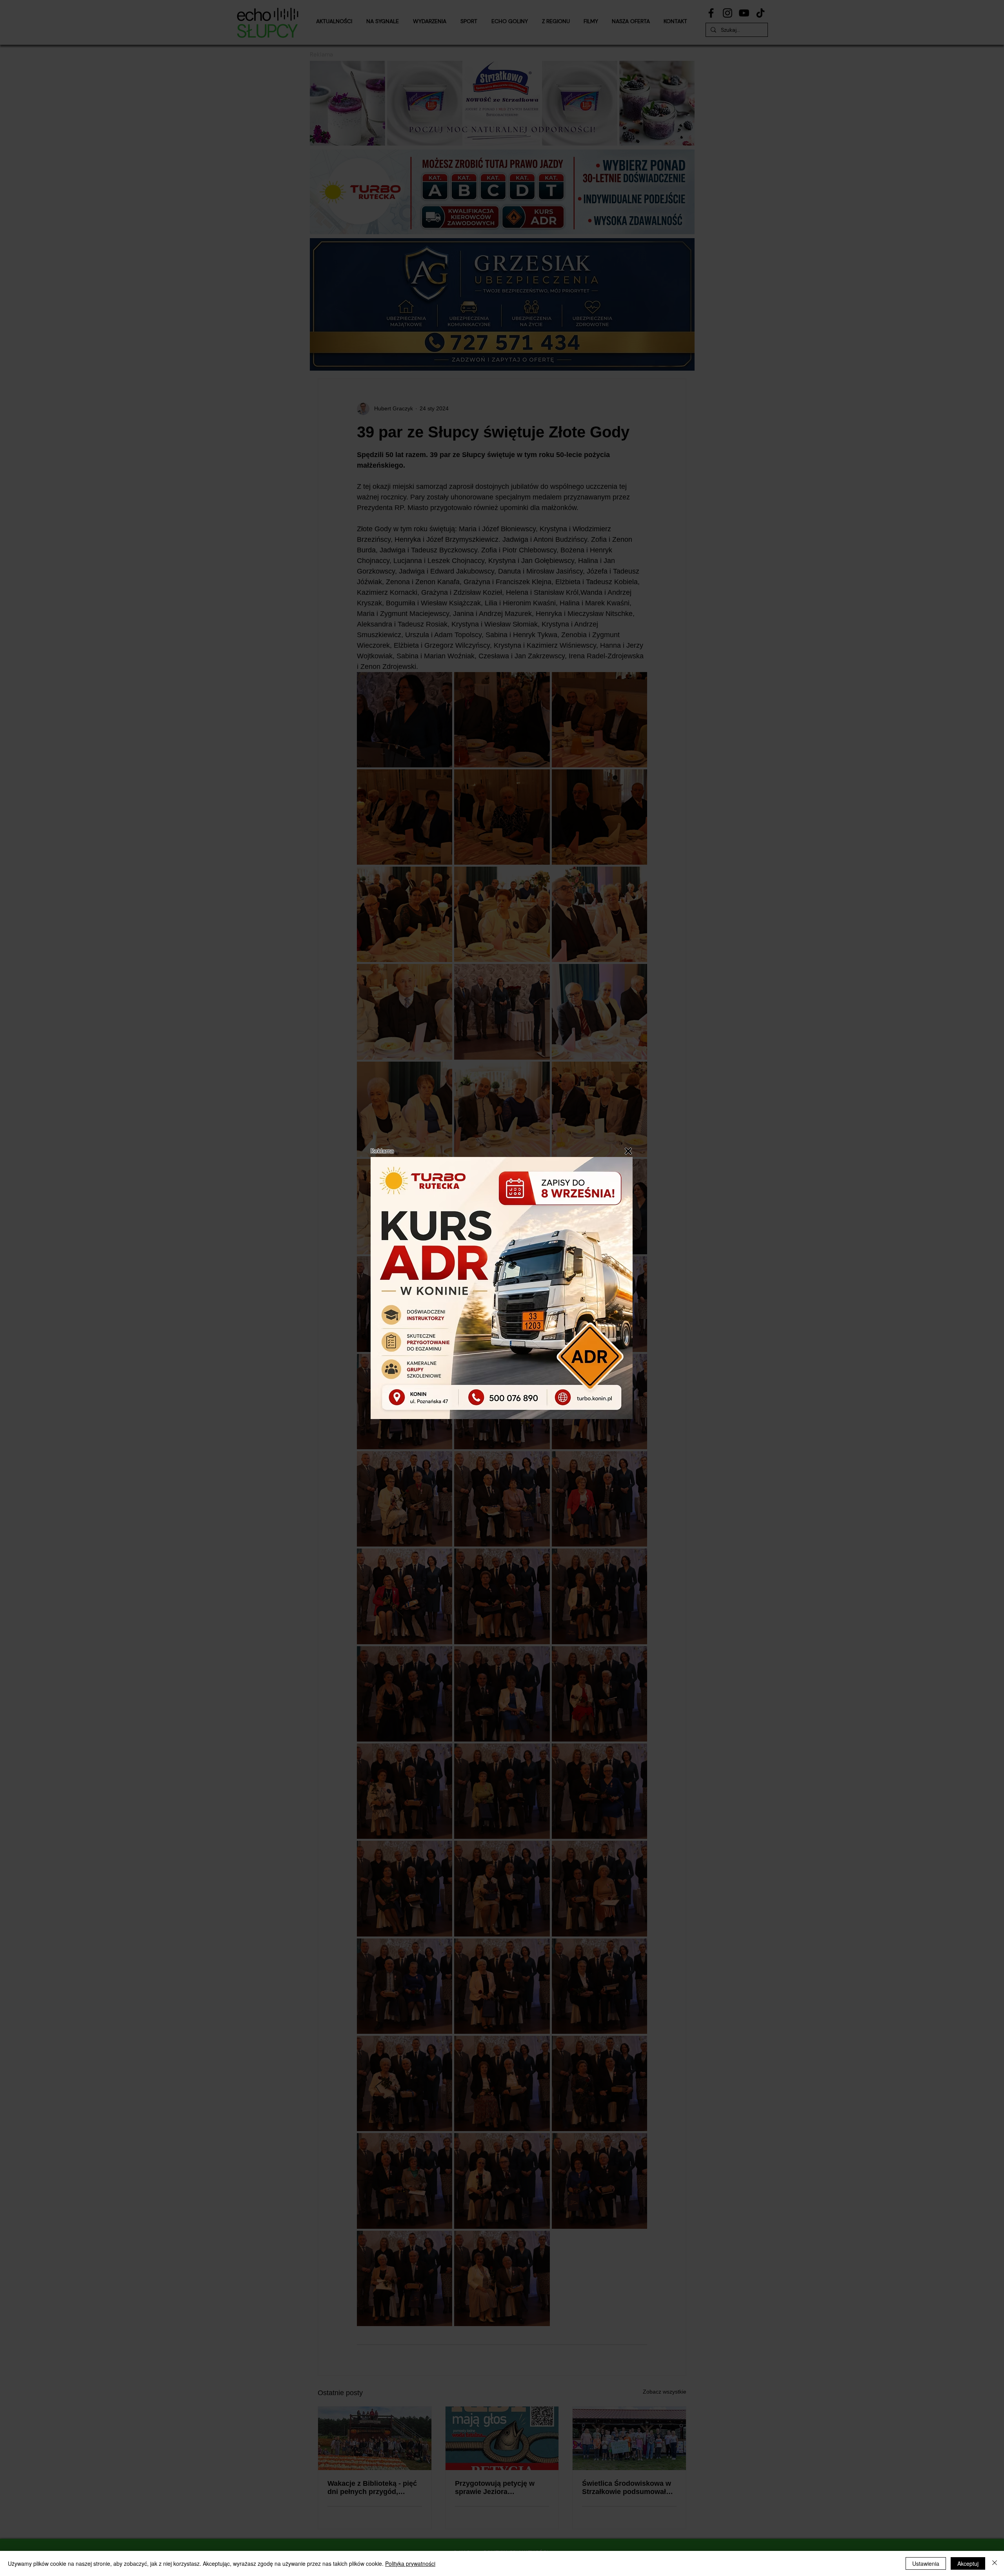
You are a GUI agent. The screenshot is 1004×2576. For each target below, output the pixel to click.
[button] (628, 1151)
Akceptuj (968, 2563)
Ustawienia (926, 2563)
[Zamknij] (995, 2563)
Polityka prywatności (410, 2563)
